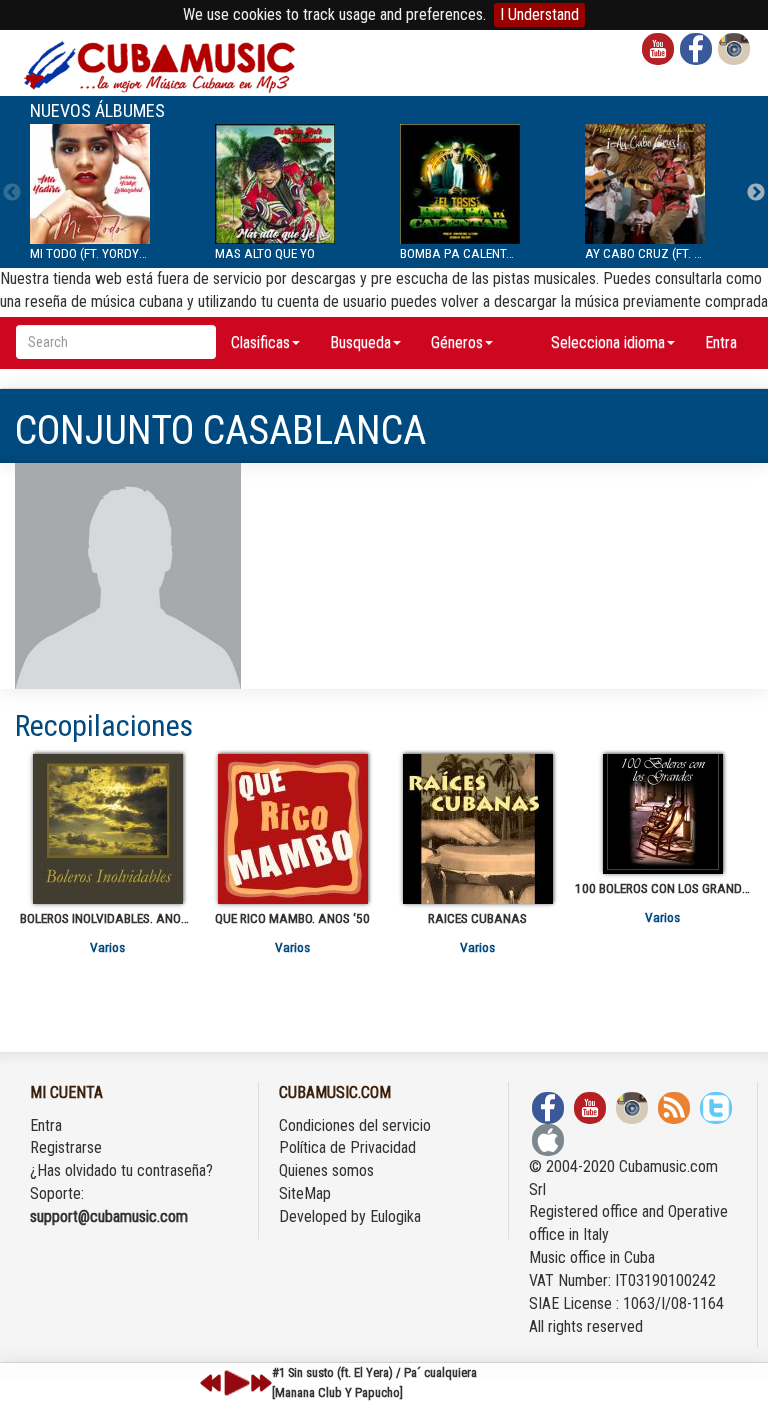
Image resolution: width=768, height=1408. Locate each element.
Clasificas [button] (260, 342)
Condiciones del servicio (355, 1125)
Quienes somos (326, 1170)
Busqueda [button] (360, 342)
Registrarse (66, 1147)
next (261, 1383)
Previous (12, 193)
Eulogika (395, 1216)
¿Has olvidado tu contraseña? (121, 1170)
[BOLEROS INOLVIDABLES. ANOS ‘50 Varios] (107, 829)
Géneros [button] (457, 342)
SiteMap (305, 1193)
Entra (721, 342)
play (234, 1383)
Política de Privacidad (347, 1147)
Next (756, 193)
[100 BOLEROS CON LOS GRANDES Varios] (662, 814)
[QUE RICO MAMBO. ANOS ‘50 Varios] (292, 829)
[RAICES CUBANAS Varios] (477, 829)
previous (211, 1383)
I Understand (539, 14)
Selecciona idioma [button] (608, 342)
